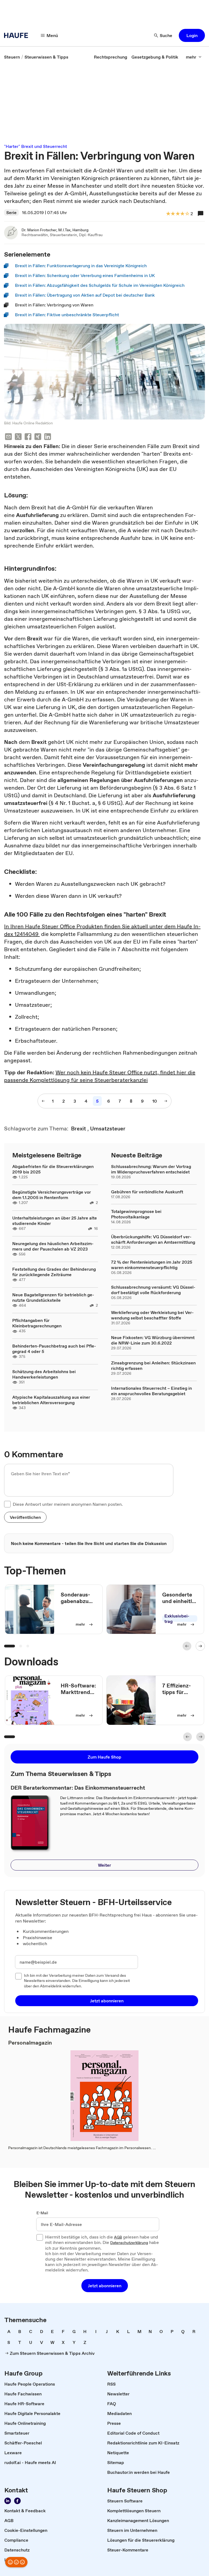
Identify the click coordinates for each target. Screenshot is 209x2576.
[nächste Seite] (166, 1101)
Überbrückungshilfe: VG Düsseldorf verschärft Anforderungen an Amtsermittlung (153, 1239)
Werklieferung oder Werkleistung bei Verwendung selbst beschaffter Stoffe (152, 1315)
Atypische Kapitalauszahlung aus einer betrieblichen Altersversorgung (51, 1400)
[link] (12, 57)
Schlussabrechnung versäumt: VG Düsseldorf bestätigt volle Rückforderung (153, 1290)
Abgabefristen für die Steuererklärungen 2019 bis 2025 (53, 1169)
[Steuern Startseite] (18, 35)
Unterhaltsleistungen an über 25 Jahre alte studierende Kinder (55, 1221)
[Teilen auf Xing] (38, 437)
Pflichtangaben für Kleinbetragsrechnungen (37, 1323)
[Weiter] (200, 1646)
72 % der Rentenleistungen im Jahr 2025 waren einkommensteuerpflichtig (152, 1265)
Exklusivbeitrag (177, 1619)
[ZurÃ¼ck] (187, 1646)
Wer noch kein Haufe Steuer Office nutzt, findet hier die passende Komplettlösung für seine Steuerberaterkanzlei (100, 1076)
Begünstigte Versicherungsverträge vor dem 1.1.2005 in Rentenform (52, 1195)
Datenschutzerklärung (129, 2243)
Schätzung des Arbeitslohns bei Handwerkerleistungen (44, 1374)
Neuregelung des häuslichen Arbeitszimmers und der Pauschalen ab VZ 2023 (53, 1246)
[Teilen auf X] (18, 437)
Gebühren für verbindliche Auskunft (147, 1192)
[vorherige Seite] (43, 1101)
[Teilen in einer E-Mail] (8, 437)
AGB (118, 2237)
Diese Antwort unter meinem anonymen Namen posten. (68, 1504)
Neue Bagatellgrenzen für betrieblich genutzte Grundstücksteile (53, 1297)
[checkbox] (7, 1504)
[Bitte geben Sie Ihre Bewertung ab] (187, 214)
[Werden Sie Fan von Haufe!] (17, 2501)
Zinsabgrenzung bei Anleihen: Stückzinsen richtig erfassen (153, 1365)
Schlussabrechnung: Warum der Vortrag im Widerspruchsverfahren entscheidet (151, 1169)
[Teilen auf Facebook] (28, 437)
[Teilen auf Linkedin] (48, 437)
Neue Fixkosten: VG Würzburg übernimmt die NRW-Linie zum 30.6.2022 (153, 1340)
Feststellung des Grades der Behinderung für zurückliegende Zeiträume (54, 1272)
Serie (11, 212)
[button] (192, 35)
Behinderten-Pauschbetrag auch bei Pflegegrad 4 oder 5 (54, 1349)
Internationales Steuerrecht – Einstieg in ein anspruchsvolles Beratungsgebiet (151, 1391)
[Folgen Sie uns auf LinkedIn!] (8, 2501)
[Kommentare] (201, 214)
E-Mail (42, 2213)
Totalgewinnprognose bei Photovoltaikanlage (136, 1214)
